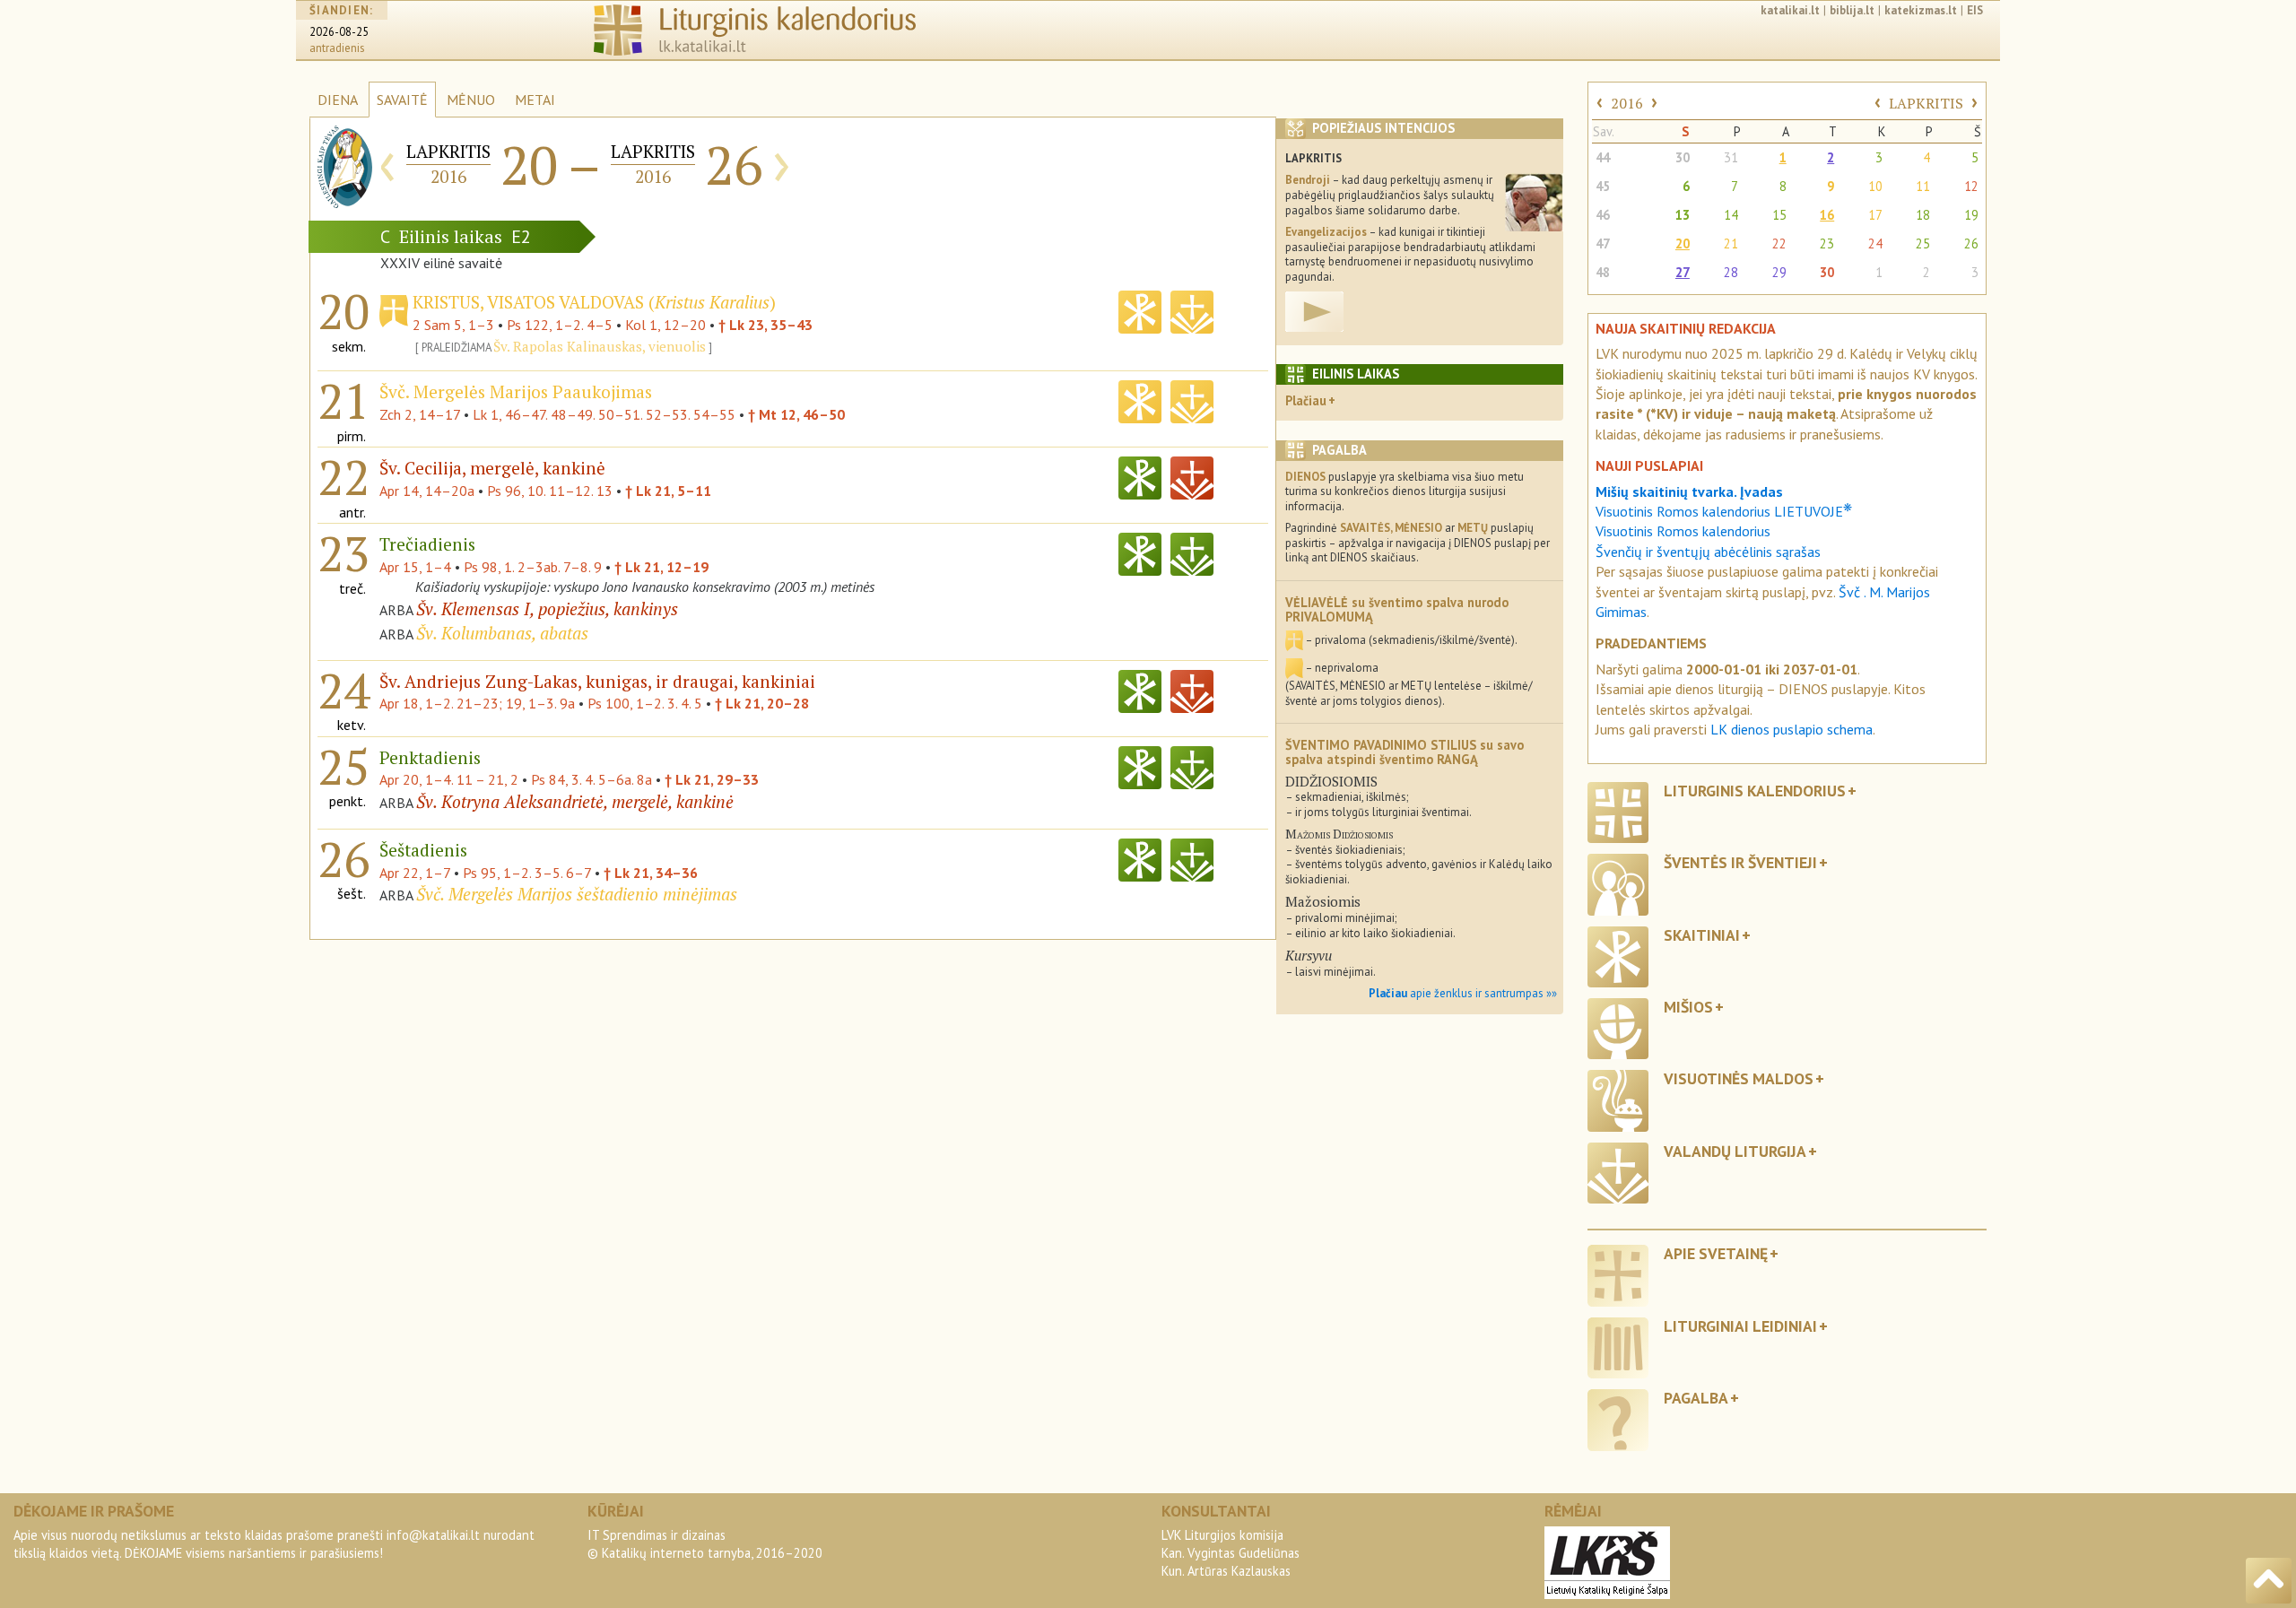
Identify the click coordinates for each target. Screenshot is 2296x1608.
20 (1683, 243)
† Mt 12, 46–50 (796, 414)
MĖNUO (471, 100)
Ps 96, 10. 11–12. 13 (550, 491)
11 (1923, 186)
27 (1683, 272)
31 (1731, 157)
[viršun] (2269, 1581)
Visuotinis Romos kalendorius (1683, 531)
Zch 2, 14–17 (420, 414)
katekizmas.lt (1921, 10)
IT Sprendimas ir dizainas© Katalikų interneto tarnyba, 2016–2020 (705, 1544)
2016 (1627, 103)
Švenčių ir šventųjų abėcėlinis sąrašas (1708, 552)
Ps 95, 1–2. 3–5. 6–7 (527, 873)
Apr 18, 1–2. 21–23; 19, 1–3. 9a (477, 703)
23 (1827, 243)
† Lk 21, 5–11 (668, 491)
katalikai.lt (1790, 10)
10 (1875, 186)
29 (1779, 272)
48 (1603, 272)
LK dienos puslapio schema (1792, 729)
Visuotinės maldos (1739, 1078)
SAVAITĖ (402, 100)
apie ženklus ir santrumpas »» (1463, 993)
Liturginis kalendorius (1755, 791)
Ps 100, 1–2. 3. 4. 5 (645, 703)
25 (1923, 243)
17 (1875, 215)
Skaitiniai (1702, 935)
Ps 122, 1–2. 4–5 (560, 325)
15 (1779, 215)
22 (1779, 243)
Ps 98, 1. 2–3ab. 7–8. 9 (533, 567)
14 (1731, 215)
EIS (1975, 10)
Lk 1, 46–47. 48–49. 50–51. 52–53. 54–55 (604, 414)
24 (1875, 243)
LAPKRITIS (1926, 103)
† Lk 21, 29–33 (712, 779)
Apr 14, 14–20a (427, 491)
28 (1731, 272)
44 (1603, 157)
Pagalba (1696, 1398)
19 (1971, 215)
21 (1731, 243)
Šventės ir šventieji (1740, 862)
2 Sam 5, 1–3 (453, 325)
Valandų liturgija (1735, 1151)
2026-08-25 (339, 32)
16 (1827, 215)
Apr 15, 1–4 (415, 567)
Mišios (1688, 1007)
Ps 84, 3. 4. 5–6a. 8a (591, 779)
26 (1971, 243)
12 (1971, 186)
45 (1603, 186)
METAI (535, 100)
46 (1603, 215)
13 (1683, 215)
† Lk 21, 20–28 (762, 703)
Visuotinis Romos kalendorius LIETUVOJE (1724, 511)
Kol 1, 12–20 (665, 325)
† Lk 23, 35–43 (765, 325)
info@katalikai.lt (433, 1535)
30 (1683, 157)
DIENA (338, 100)
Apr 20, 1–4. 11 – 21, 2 (449, 779)
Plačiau (1306, 400)
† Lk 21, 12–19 (661, 567)
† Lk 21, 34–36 (651, 873)
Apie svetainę (1716, 1253)
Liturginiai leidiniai (1740, 1326)
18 (1923, 215)
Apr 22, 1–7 (415, 873)
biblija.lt (1852, 10)
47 (1603, 243)
